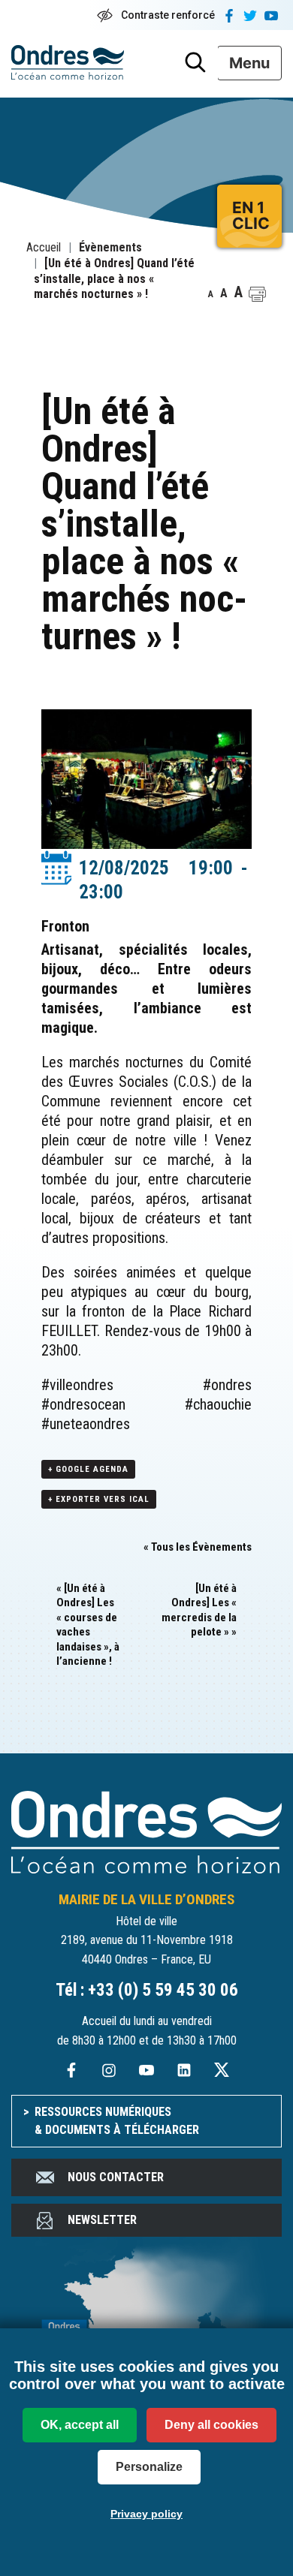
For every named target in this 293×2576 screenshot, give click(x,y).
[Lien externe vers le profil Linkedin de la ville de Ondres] (184, 2069)
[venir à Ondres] (146, 2323)
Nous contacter (116, 2177)
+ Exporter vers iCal (99, 1499)
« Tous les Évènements (198, 1547)
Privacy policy (146, 2514)
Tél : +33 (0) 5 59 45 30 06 (147, 1990)
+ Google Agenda (88, 1469)
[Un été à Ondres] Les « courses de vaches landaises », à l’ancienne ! (88, 1625)
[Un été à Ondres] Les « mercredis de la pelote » (199, 1610)
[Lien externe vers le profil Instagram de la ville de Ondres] (109, 2069)
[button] (257, 294)
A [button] (211, 294)
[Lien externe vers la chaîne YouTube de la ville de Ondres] (146, 2069)
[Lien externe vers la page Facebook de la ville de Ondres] (71, 2069)
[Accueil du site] (146, 1831)
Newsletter (102, 2220)
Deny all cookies (211, 2425)
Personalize (149, 2467)
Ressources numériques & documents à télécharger (117, 2121)
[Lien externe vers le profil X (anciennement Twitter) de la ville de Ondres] (222, 2069)
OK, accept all (80, 2425)
